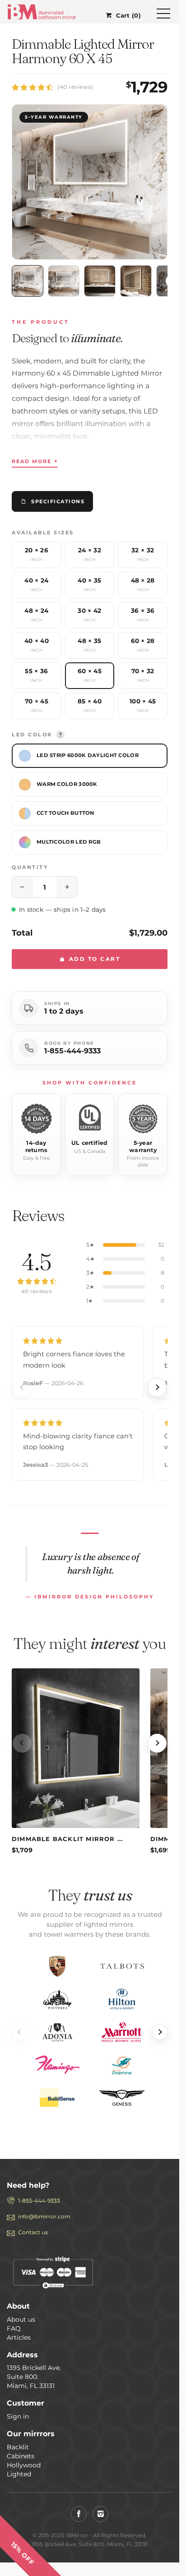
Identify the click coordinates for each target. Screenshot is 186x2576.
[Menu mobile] (163, 15)
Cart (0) (128, 15)
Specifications (58, 501)
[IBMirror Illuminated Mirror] (42, 11)
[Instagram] (100, 2514)
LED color (37, 735)
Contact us (33, 2232)
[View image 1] (28, 281)
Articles (19, 2337)
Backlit (18, 2447)
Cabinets (21, 2456)
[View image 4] (136, 281)
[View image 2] (64, 281)
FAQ (14, 2328)
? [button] (60, 735)
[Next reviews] (157, 1387)
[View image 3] (100, 281)
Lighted (19, 2474)
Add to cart (93, 959)
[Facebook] (79, 2514)
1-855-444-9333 (72, 1051)
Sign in (18, 2416)
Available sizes (43, 533)
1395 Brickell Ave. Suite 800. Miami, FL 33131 (34, 2377)
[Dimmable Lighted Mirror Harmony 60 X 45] (90, 182)
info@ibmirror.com (44, 2216)
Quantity (30, 867)
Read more (35, 461)
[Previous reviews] (22, 1387)
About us (21, 2319)
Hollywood (24, 2465)
